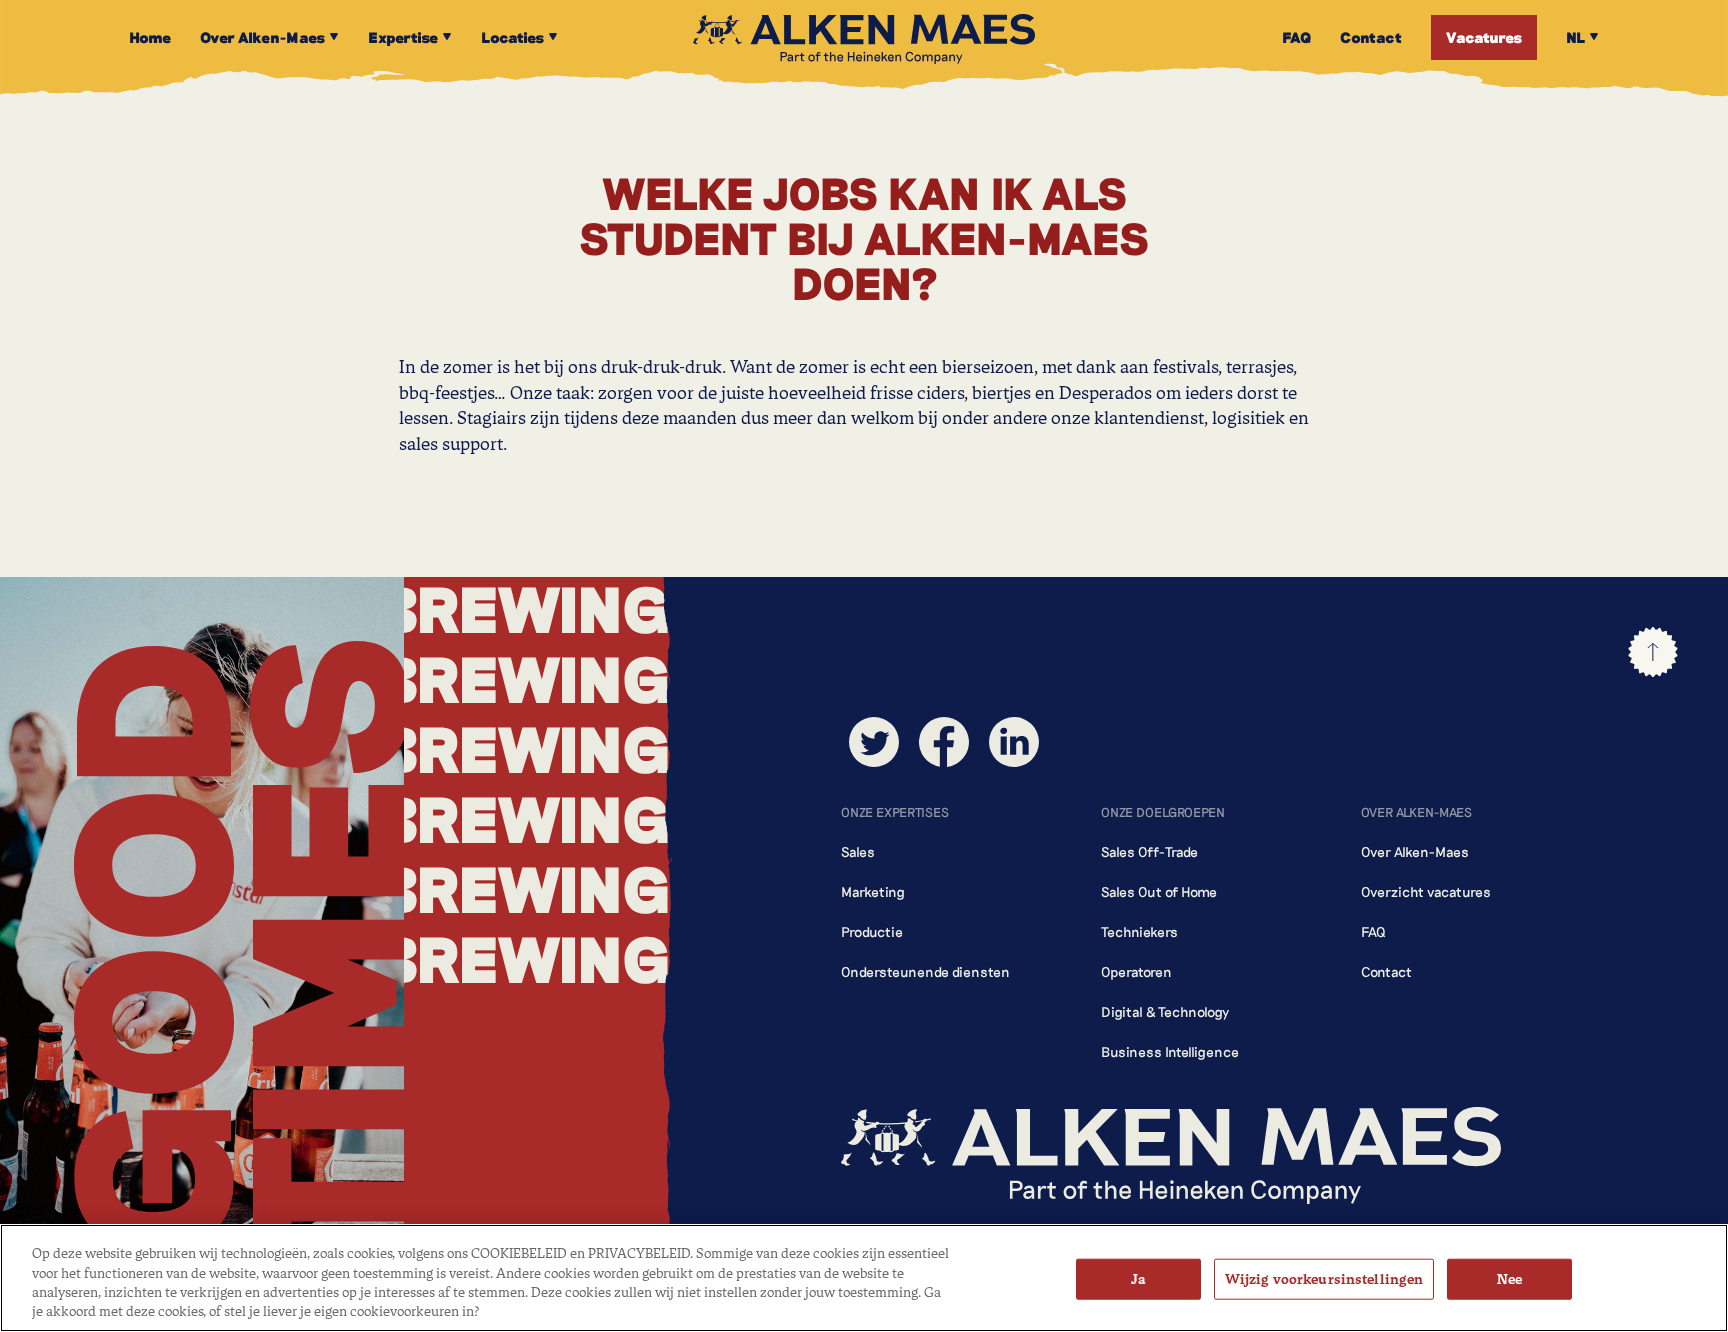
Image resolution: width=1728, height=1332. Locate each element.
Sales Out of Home (1159, 891)
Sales (858, 851)
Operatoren (1136, 971)
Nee (1509, 1279)
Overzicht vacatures (1426, 891)
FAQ (1373, 931)
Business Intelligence (1170, 1051)
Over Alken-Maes (1415, 851)
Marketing (873, 891)
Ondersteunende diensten (925, 971)
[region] (864, 1278)
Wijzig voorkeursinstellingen (1324, 1279)
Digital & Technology (1165, 1011)
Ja (1138, 1279)
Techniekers (1139, 931)
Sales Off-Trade (1149, 851)
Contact (1386, 971)
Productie (872, 931)
